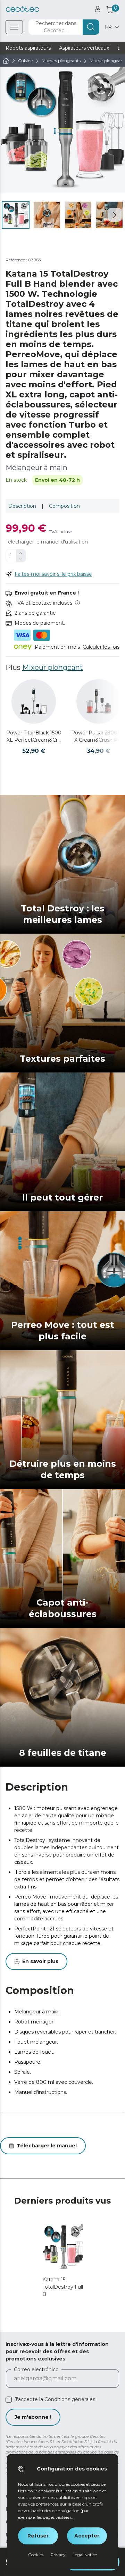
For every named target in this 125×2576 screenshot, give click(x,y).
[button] (115, 215)
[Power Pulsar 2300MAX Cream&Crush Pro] (99, 701)
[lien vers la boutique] (22, 9)
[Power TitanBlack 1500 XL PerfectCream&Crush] (34, 701)
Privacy (58, 2555)
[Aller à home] (6, 61)
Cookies (36, 2555)
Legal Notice (85, 2555)
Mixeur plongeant (53, 667)
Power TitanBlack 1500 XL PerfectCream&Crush (34, 737)
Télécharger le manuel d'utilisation (47, 542)
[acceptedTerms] (9, 2400)
